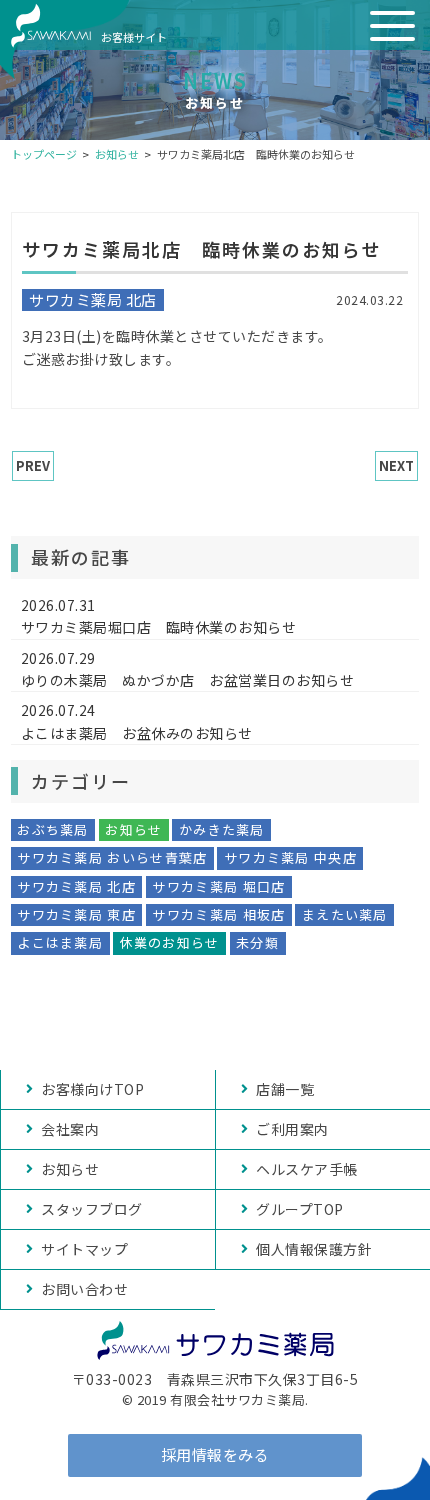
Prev (33, 465)
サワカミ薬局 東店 (76, 914)
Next (396, 465)
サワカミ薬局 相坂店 (218, 914)
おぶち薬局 (53, 829)
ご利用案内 (292, 1129)
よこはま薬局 (60, 942)
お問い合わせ (84, 1289)
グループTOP (300, 1209)
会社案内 (70, 1129)
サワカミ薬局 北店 (76, 886)
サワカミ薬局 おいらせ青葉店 (112, 857)
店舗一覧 (285, 1089)
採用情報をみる (215, 1454)
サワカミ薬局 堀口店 (218, 886)
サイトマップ (84, 1249)
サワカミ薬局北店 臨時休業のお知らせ (202, 249)
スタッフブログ (92, 1209)
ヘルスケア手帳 (307, 1169)
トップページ (44, 154)
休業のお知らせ (170, 942)
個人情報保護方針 (314, 1249)
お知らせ (117, 154)
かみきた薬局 (222, 829)
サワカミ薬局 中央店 (290, 857)
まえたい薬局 (345, 914)
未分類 (257, 942)
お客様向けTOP (92, 1089)
